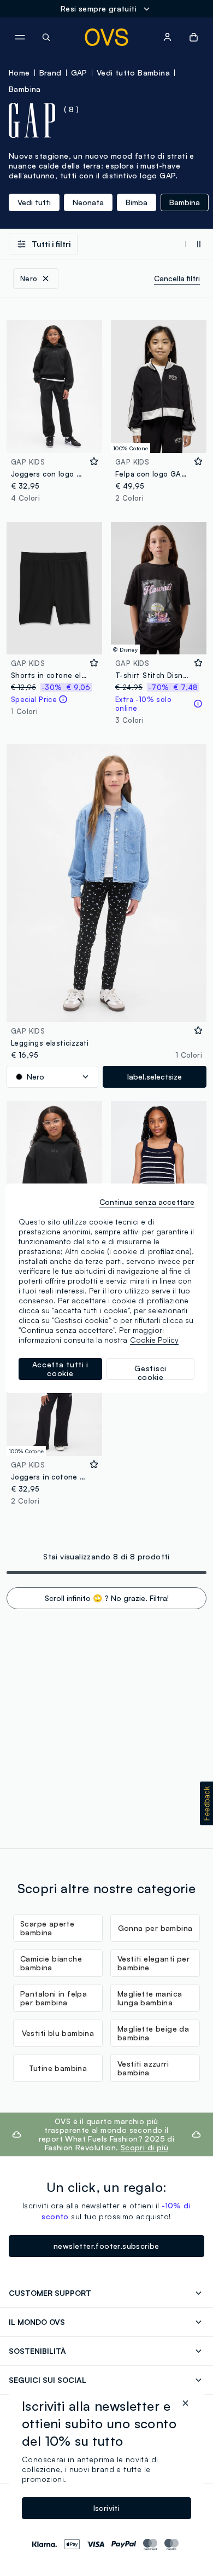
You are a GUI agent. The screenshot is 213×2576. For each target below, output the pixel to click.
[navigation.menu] (20, 37)
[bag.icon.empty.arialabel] (194, 37)
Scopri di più (144, 2147)
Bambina (25, 89)
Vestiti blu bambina (58, 2033)
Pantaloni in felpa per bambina (54, 1998)
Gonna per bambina (155, 1928)
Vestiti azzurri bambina (143, 2068)
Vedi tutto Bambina (133, 72)
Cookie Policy (154, 1340)
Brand (51, 72)
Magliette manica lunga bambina (150, 1998)
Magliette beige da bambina (153, 2033)
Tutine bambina (58, 2068)
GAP (79, 72)
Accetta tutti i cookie (61, 1369)
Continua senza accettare (147, 1202)
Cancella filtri (177, 278)
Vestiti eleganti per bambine (153, 1963)
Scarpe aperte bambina (47, 1928)
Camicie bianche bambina (51, 1963)
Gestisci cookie (150, 1372)
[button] (206, 1803)
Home (19, 72)
